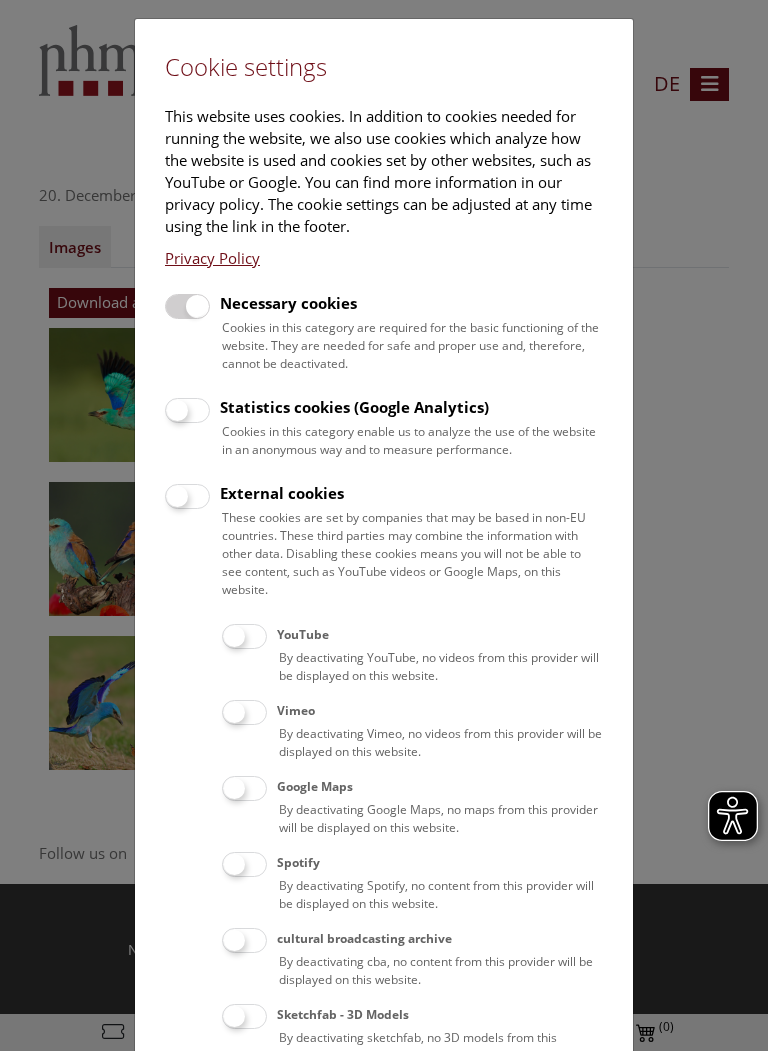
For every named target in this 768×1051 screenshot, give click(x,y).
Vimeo (296, 710)
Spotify (298, 862)
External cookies (282, 493)
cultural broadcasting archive (364, 938)
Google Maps (315, 786)
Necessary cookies (288, 303)
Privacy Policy (212, 258)
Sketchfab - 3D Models (343, 1014)
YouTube (303, 634)
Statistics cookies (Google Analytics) (354, 407)
